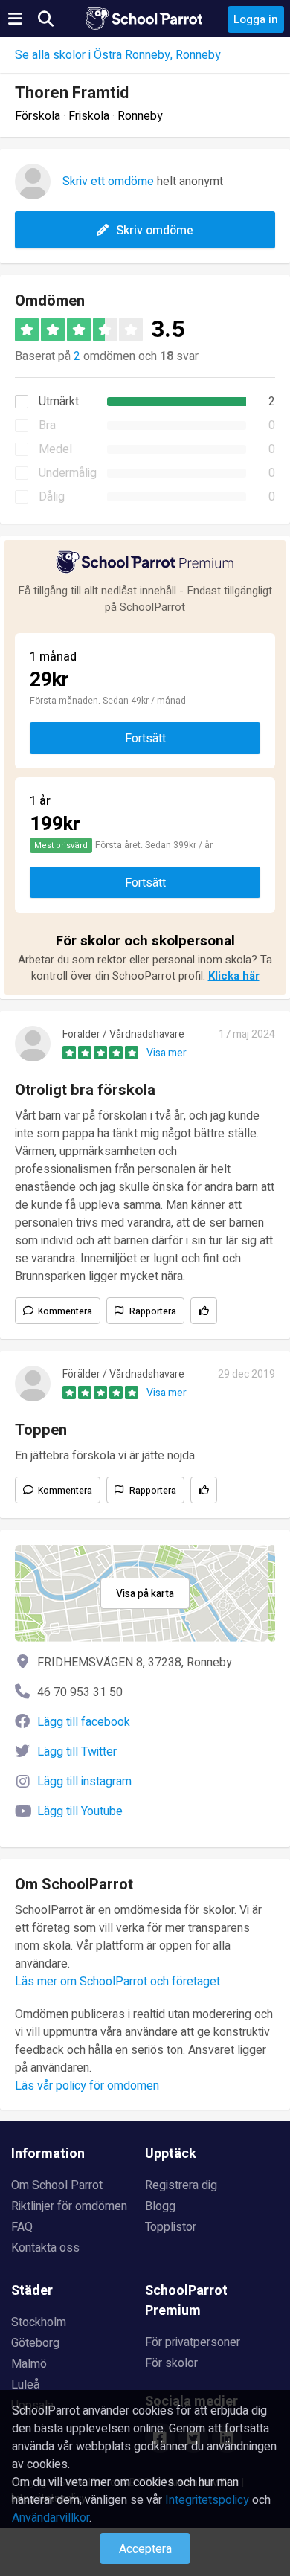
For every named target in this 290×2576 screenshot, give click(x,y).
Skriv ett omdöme (108, 182)
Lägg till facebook (84, 1722)
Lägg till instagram (84, 1782)
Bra (47, 425)
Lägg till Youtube (80, 1811)
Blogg (160, 2206)
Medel (55, 449)
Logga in (256, 19)
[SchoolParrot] (145, 19)
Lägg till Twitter (77, 1752)
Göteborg (35, 2343)
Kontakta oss (45, 2248)
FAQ (22, 2227)
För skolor (171, 2363)
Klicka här (234, 976)
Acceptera (145, 2549)
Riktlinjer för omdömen (69, 2206)
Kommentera (65, 1311)
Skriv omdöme (155, 231)
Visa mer (167, 1053)
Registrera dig (181, 2185)
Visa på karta (145, 1594)
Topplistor (171, 2227)
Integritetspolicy (207, 2500)
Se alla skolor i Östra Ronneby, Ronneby (118, 55)
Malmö (29, 2364)
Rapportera (153, 1311)
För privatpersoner (193, 2342)
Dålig (52, 497)
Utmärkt (59, 402)
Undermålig (68, 473)
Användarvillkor (51, 2518)
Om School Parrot (57, 2185)
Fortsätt (145, 739)
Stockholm (39, 2322)
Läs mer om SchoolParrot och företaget (117, 1982)
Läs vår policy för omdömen (87, 2086)
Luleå (25, 2385)
